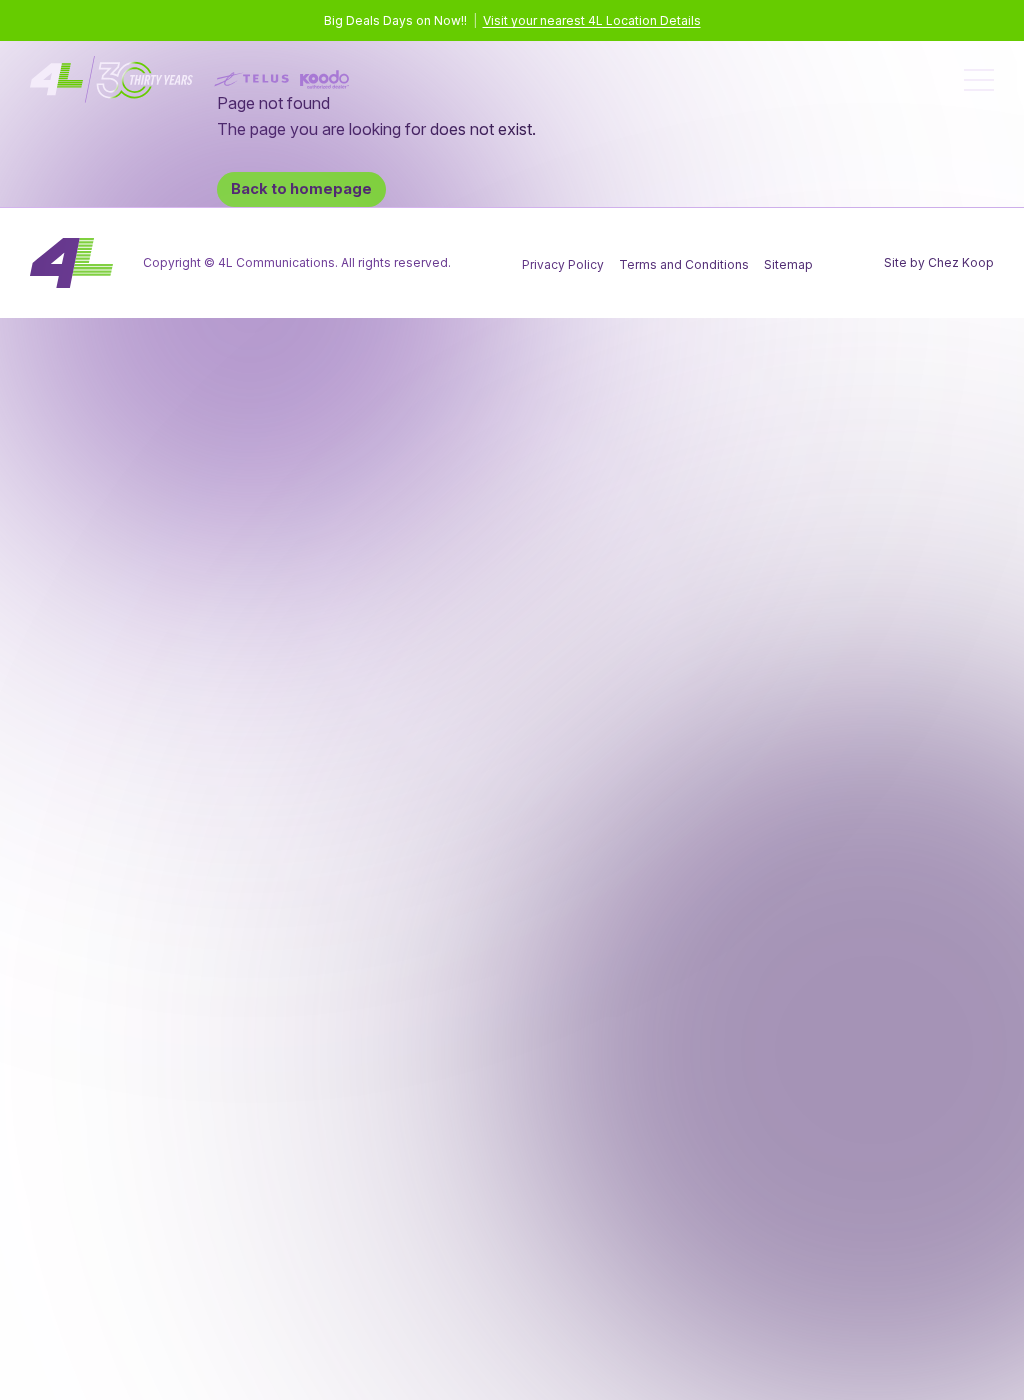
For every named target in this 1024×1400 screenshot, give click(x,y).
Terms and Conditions (684, 264)
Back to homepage (301, 189)
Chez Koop (961, 262)
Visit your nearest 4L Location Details (592, 20)
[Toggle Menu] (979, 80)
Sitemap (788, 264)
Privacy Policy (563, 264)
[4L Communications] (190, 79)
